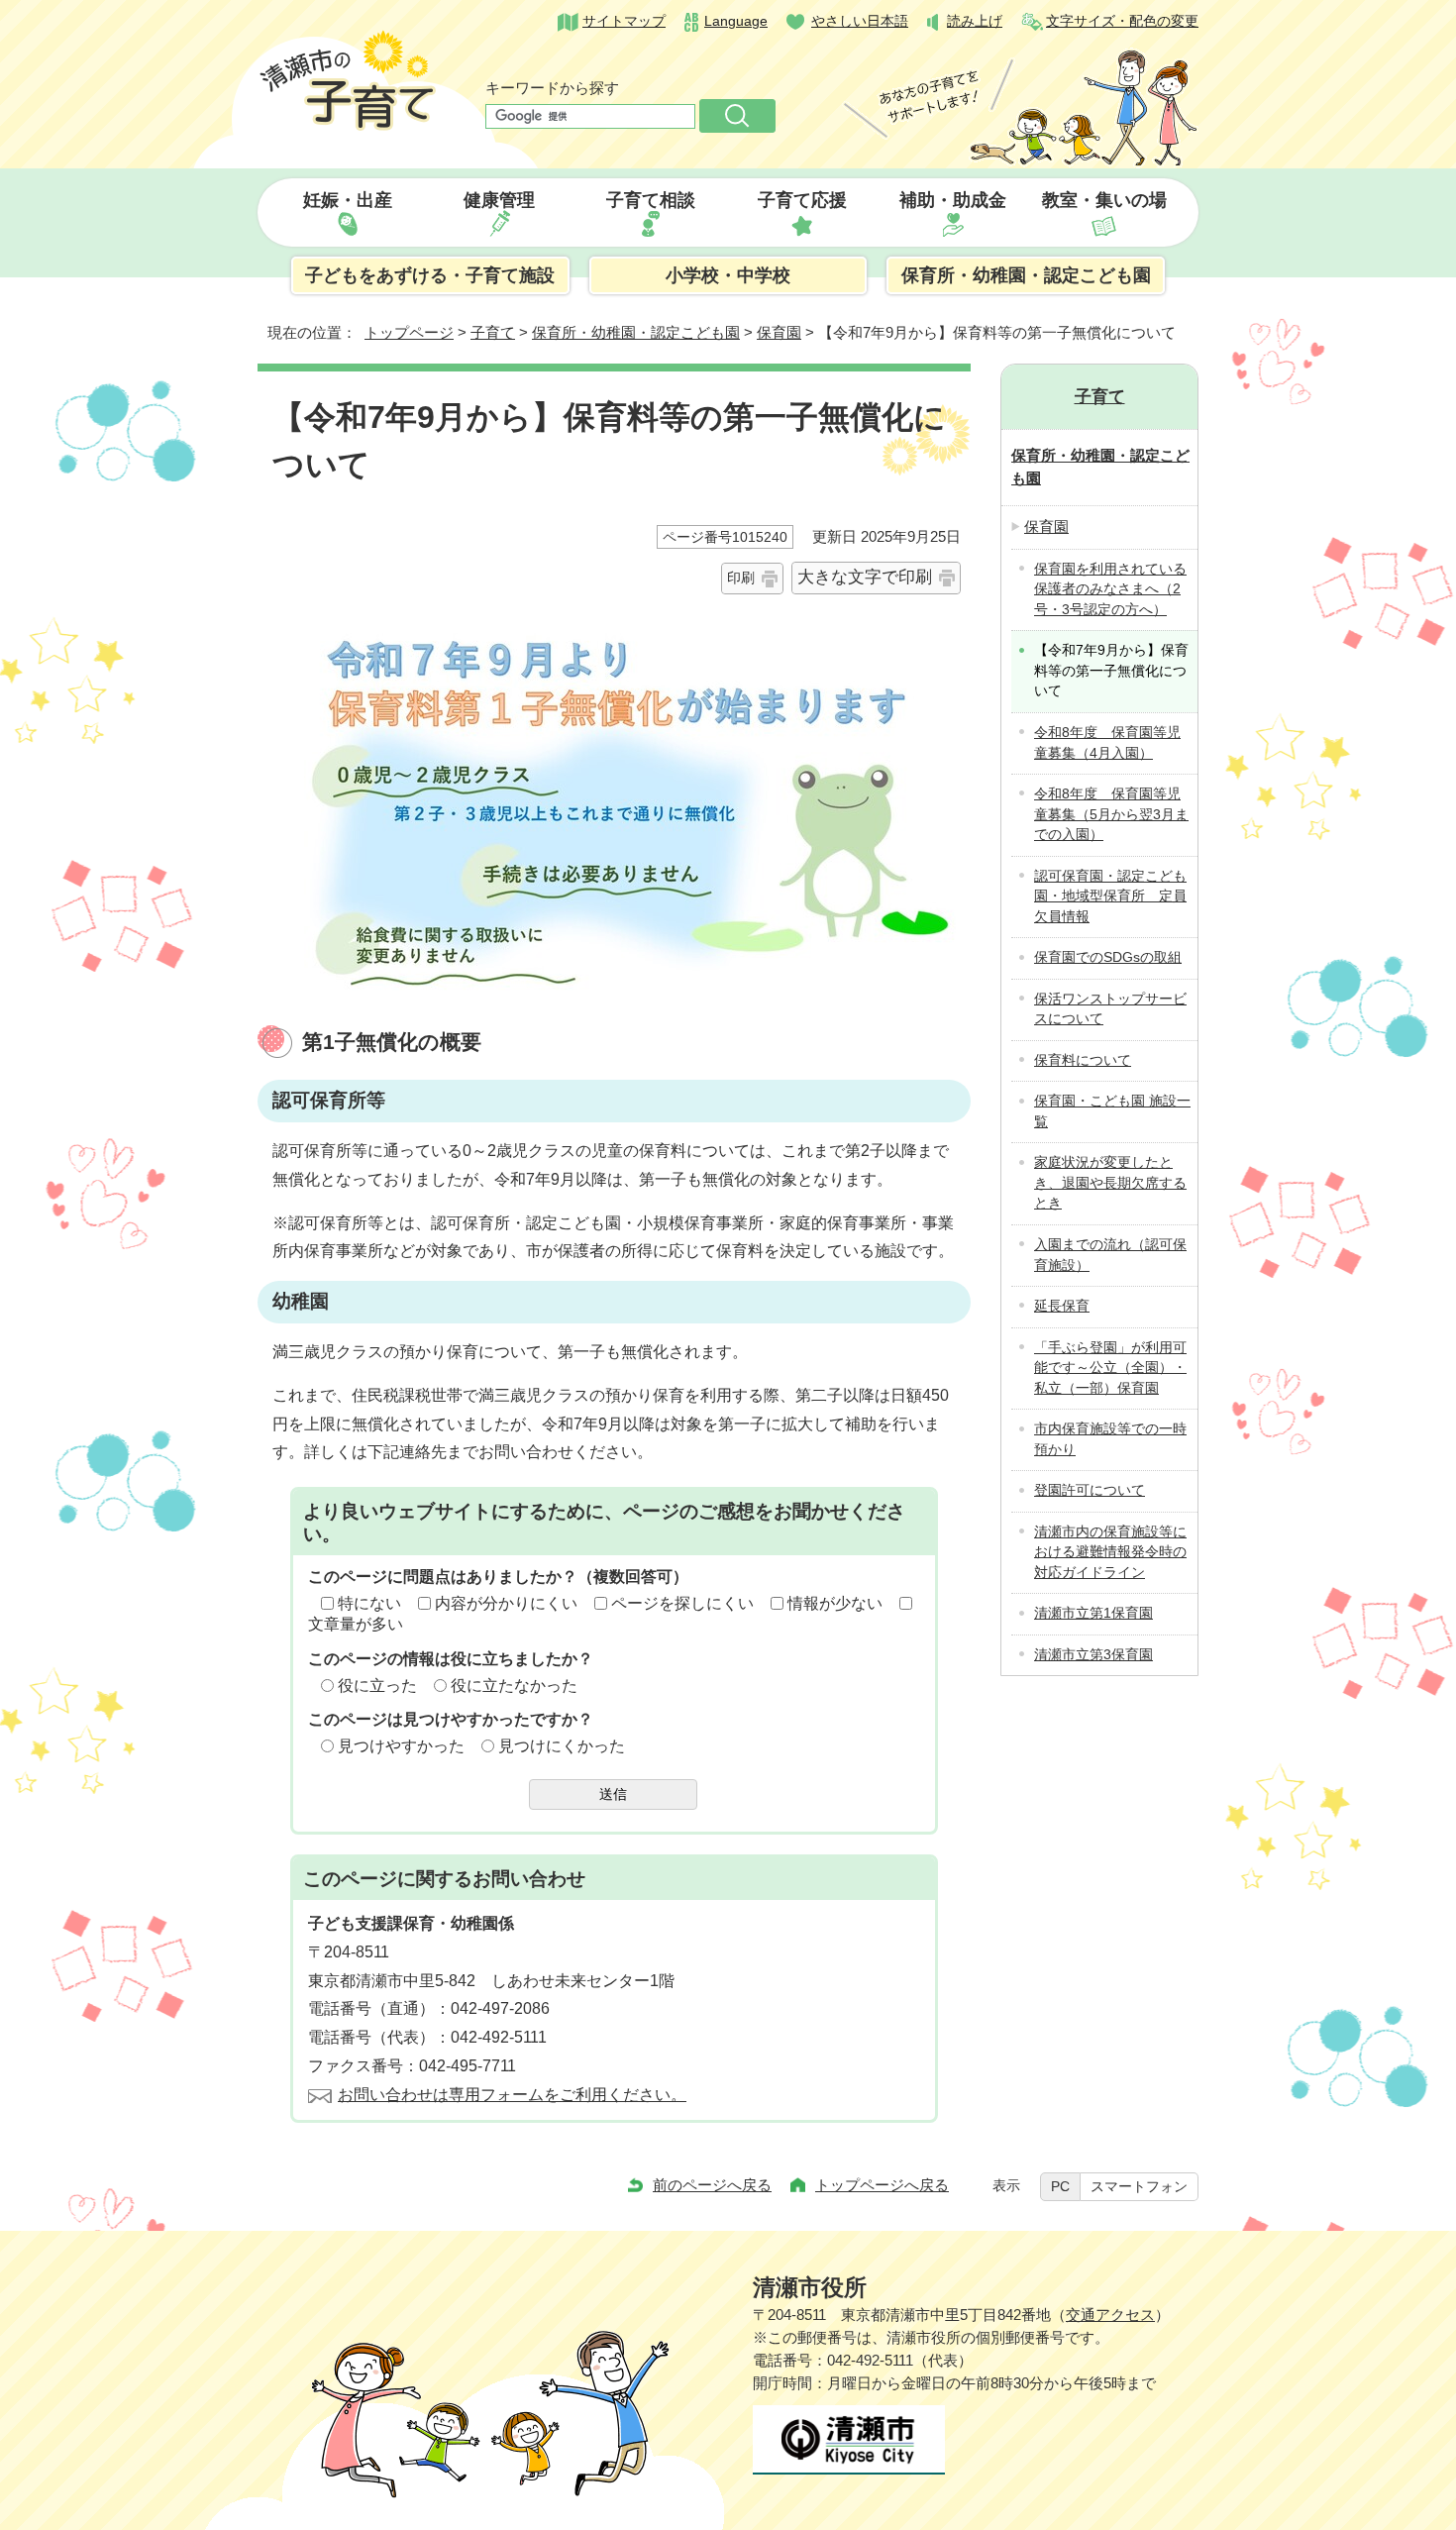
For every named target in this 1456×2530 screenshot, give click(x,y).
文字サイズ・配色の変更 (1122, 21)
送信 (613, 1794)
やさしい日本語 (860, 21)
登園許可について (1090, 1490)
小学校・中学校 (728, 275)
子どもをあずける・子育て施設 (430, 275)
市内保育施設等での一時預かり (1110, 1439)
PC (1060, 2186)
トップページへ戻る (882, 2185)
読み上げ (975, 21)
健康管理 (499, 200)
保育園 (779, 332)
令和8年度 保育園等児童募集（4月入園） (1107, 743)
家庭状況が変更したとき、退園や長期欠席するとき (1110, 1183)
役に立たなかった (514, 1686)
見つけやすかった (401, 1746)
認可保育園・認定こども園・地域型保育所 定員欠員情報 (1110, 896)
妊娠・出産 (348, 200)
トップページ (409, 332)
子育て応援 (802, 200)
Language (736, 21)
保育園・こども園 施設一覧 (1112, 1111)
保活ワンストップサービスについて (1110, 1009)
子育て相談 (651, 200)
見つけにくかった (562, 1746)
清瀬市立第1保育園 (1093, 1613)
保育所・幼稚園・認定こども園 (1026, 275)
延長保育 (1062, 1306)
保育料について (1083, 1060)
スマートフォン (1139, 2186)
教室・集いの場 (1104, 200)
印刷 (741, 578)
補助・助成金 (953, 200)
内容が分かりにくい (506, 1603)
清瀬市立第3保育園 (1093, 1655)
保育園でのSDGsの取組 (1108, 957)
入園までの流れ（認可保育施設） (1110, 1255)
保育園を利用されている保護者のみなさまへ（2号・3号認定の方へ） (1110, 589)
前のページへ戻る (712, 2185)
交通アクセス (1110, 2315)
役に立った (377, 1686)
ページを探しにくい (682, 1603)
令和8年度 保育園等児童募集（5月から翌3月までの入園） (1111, 814)
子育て (493, 332)
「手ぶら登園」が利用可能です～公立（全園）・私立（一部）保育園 (1110, 1368)
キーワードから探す (552, 88)
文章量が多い (356, 1624)
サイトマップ (624, 21)
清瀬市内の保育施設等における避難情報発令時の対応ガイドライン (1110, 1552)
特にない (369, 1603)
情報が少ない (835, 1603)
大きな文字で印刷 (865, 577)
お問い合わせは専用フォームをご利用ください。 (512, 2095)
